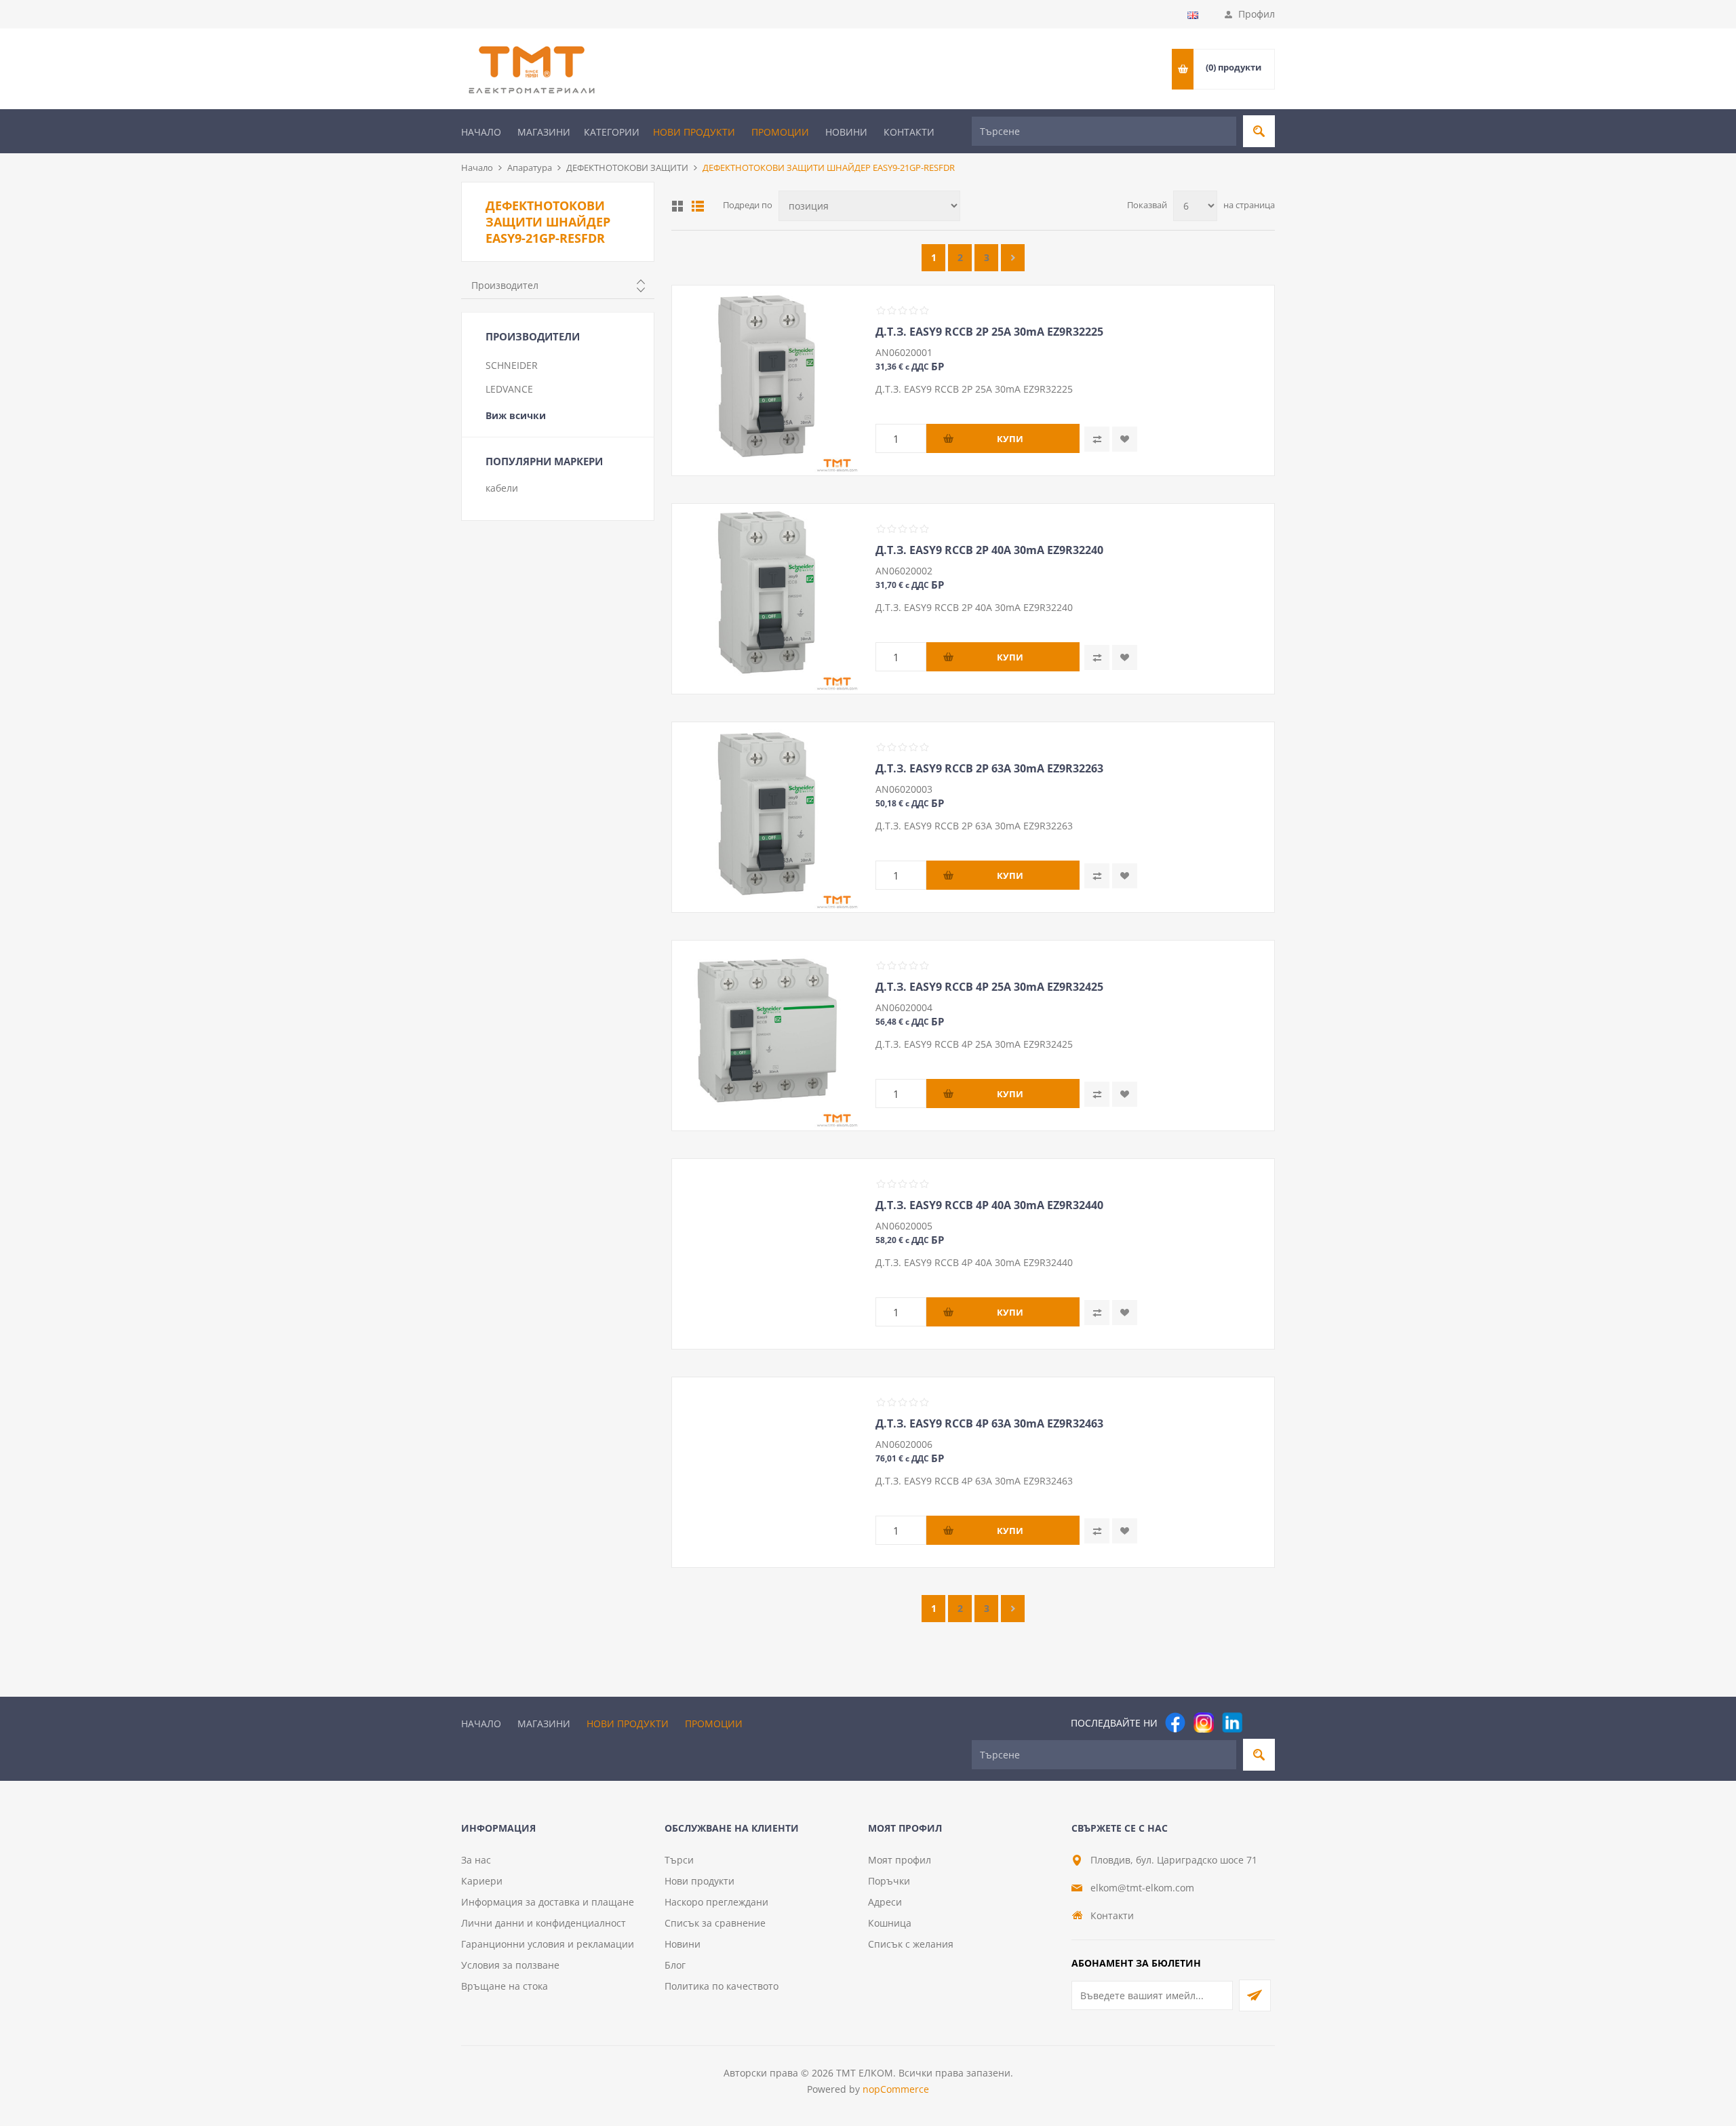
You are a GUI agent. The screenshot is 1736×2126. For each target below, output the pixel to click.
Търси (679, 1860)
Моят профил (900, 1860)
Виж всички (516, 415)
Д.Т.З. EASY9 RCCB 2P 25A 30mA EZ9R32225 (989, 332)
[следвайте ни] (1232, 1723)
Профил (1257, 14)
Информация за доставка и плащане (548, 1902)
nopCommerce (896, 2089)
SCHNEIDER (512, 365)
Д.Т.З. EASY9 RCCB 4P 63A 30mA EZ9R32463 (989, 1423)
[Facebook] (1175, 1723)
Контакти (909, 132)
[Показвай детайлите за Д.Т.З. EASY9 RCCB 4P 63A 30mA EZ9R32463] (767, 1472)
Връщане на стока (505, 1986)
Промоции (780, 132)
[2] (1013, 258)
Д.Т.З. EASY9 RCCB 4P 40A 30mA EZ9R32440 (989, 1205)
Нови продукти (694, 132)
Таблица (677, 206)
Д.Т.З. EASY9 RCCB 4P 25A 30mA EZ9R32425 (989, 987)
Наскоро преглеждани (716, 1902)
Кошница (890, 1923)
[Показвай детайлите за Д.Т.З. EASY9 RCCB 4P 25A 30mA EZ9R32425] (767, 1036)
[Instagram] (1204, 1723)
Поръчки (889, 1881)
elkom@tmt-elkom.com (1142, 1888)
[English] (1193, 15)
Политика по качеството (722, 1986)
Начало (481, 132)
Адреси (885, 1902)
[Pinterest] (1261, 1723)
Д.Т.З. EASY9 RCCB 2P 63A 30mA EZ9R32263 (989, 768)
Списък (698, 206)
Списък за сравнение (715, 1923)
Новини (846, 132)
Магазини (544, 132)
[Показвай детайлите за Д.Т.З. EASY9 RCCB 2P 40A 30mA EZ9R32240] (767, 599)
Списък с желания (911, 1944)
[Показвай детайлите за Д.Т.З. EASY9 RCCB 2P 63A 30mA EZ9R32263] (767, 817)
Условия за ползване (510, 1965)
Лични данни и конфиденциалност (544, 1923)
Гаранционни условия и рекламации (548, 1944)
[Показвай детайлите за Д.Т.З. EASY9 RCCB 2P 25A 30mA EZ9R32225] (767, 380)
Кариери (482, 1881)
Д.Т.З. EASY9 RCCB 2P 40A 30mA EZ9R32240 (989, 550)
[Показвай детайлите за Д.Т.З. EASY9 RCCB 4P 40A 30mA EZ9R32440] (767, 1254)
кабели (502, 488)
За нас (476, 1860)
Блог (675, 1965)
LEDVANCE (509, 389)
